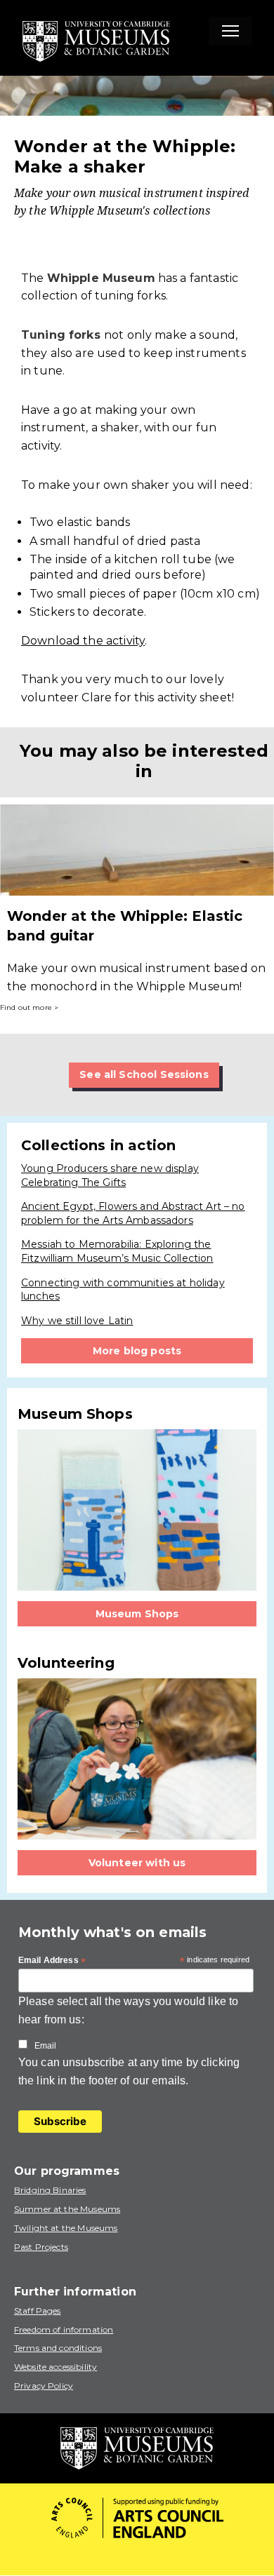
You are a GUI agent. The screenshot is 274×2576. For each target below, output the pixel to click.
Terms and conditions (58, 2348)
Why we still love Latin (77, 1321)
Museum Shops (137, 1614)
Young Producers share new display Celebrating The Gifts (110, 1175)
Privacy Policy (44, 2386)
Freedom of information (64, 2329)
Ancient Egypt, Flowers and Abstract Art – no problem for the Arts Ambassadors (133, 1213)
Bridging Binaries (50, 2190)
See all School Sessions (144, 1074)
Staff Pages (38, 2311)
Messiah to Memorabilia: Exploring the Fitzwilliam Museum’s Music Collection (117, 1251)
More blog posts (137, 1351)
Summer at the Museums (67, 2209)
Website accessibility (56, 2367)
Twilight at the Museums (66, 2228)
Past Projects (41, 2247)
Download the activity (83, 641)
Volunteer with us (137, 1863)
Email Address (52, 1961)
